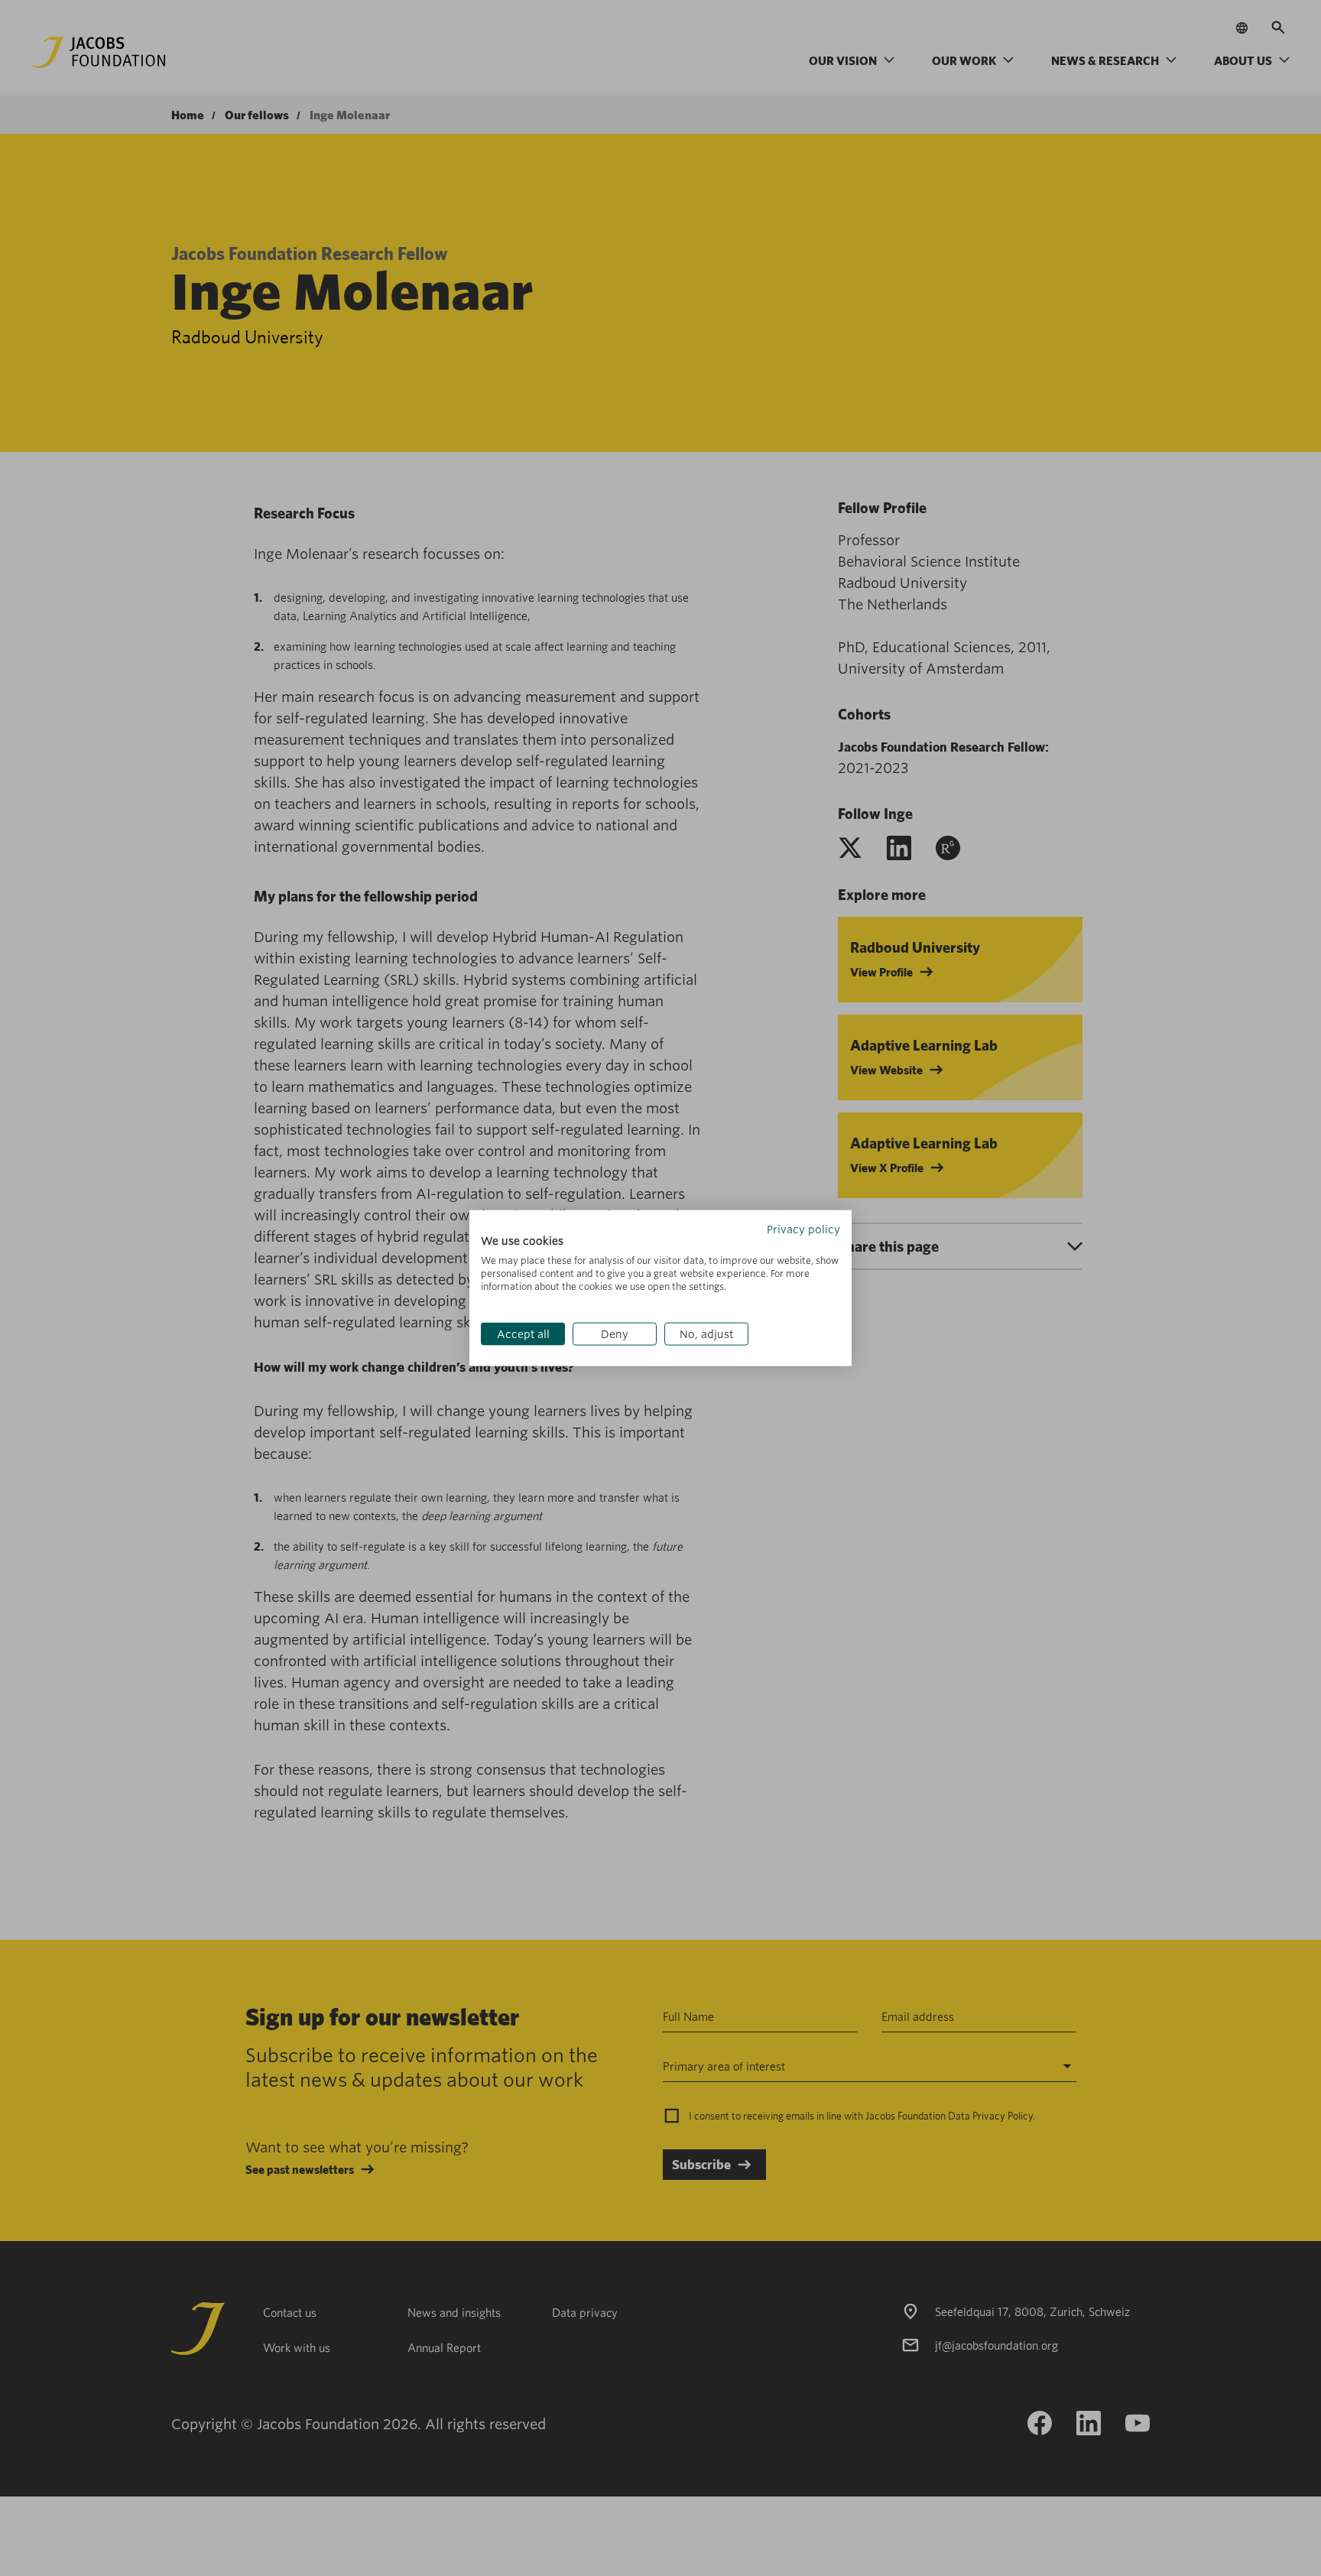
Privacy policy (803, 1229)
